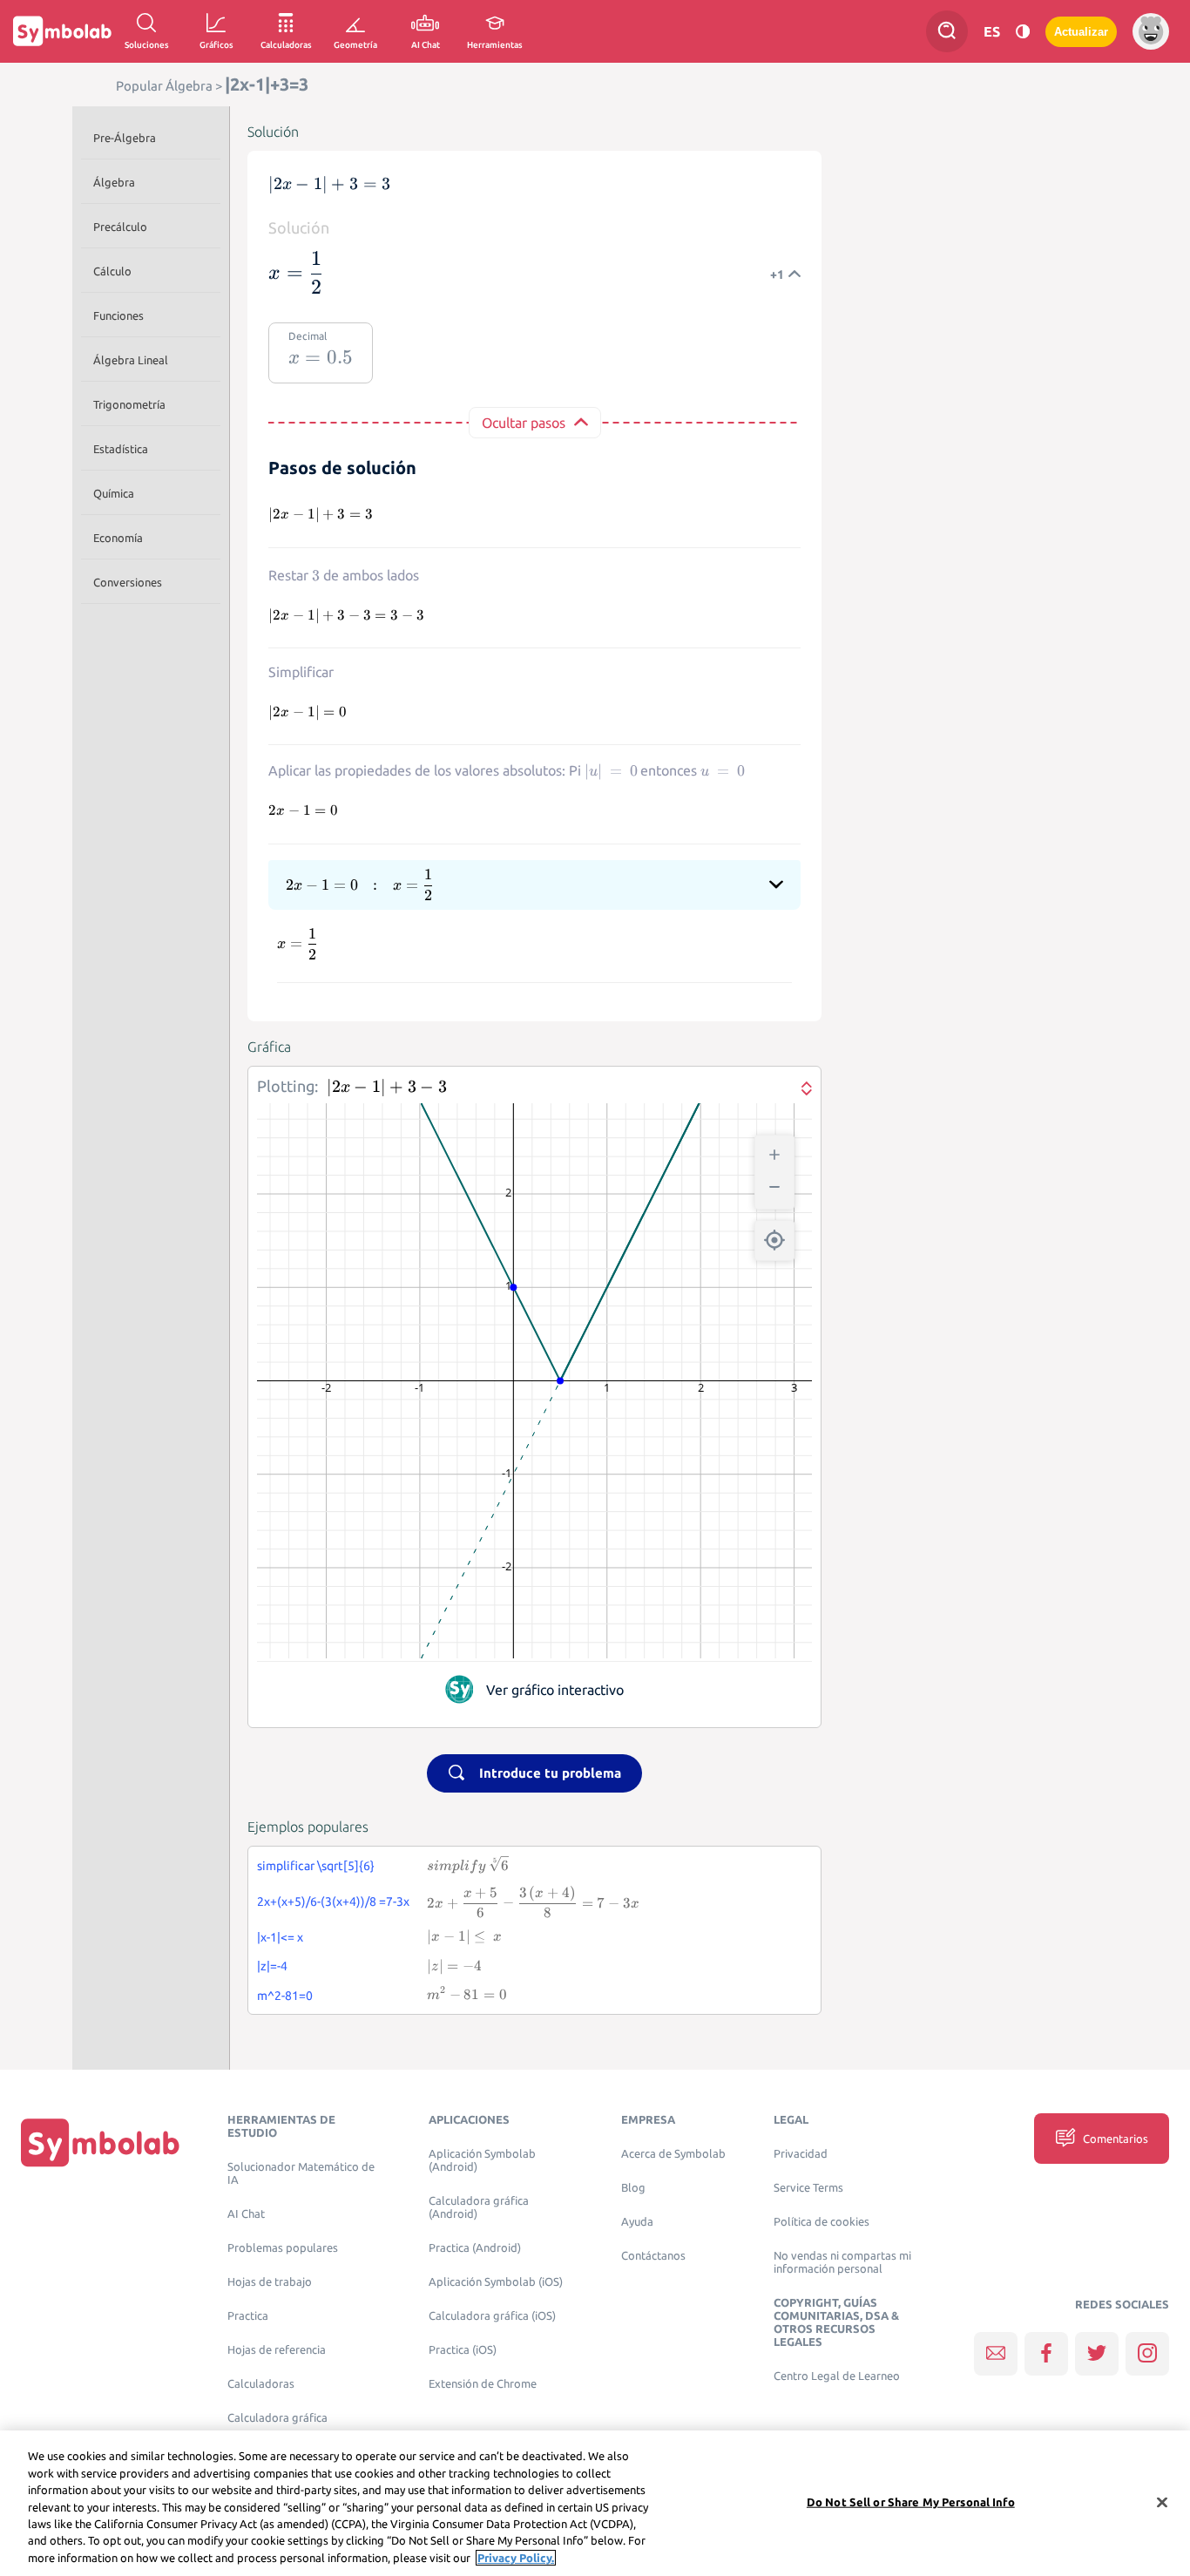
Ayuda (637, 2222)
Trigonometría (129, 404)
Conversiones (128, 582)
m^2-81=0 (285, 1996)
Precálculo (120, 227)
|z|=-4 (272, 1966)
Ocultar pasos (524, 423)
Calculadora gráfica (277, 2418)
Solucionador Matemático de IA (301, 2173)
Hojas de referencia (277, 2350)
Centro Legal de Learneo (837, 2376)
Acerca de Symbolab (673, 2154)
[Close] (1162, 2502)
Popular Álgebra (164, 86)
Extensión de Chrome (483, 2384)
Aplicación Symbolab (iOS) (496, 2282)
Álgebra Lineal (131, 360)
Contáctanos (653, 2256)
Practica (248, 2316)
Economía (118, 538)
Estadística (121, 449)
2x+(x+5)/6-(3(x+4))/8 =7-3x (333, 1901)
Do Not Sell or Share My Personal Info (911, 2501)
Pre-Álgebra (125, 138)
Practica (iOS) (463, 2350)
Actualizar (1081, 32)
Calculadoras (261, 2384)
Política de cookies (822, 2222)
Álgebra (114, 182)
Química (114, 493)
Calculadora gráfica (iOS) (492, 2316)
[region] (595, 2503)
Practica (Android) (475, 2248)
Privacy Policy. (516, 2558)
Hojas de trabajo (270, 2282)
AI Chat (246, 2214)
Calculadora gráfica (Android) (479, 2207)
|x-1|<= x (280, 1937)
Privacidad (801, 2154)
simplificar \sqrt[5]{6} (316, 1866)
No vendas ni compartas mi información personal (842, 2262)
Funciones (118, 315)
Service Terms (808, 2188)
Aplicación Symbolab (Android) (482, 2160)
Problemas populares (283, 2248)
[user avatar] (1151, 31)
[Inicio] (100, 2142)
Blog (633, 2188)
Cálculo (112, 271)
